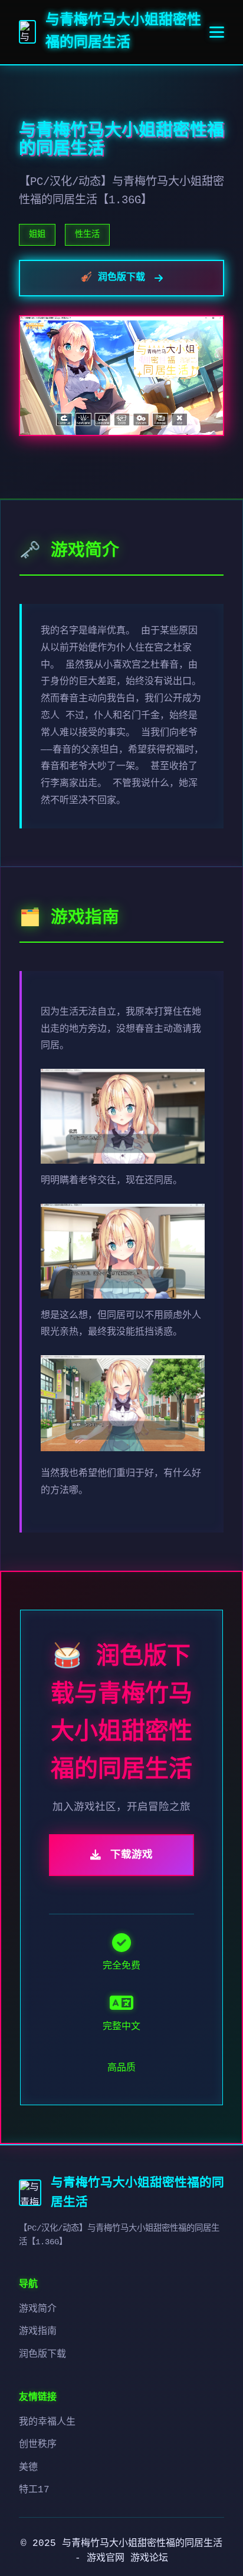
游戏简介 (38, 2309)
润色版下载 (42, 2354)
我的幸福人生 (47, 2422)
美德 (28, 2468)
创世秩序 (38, 2445)
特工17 (34, 2490)
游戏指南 (38, 2331)
